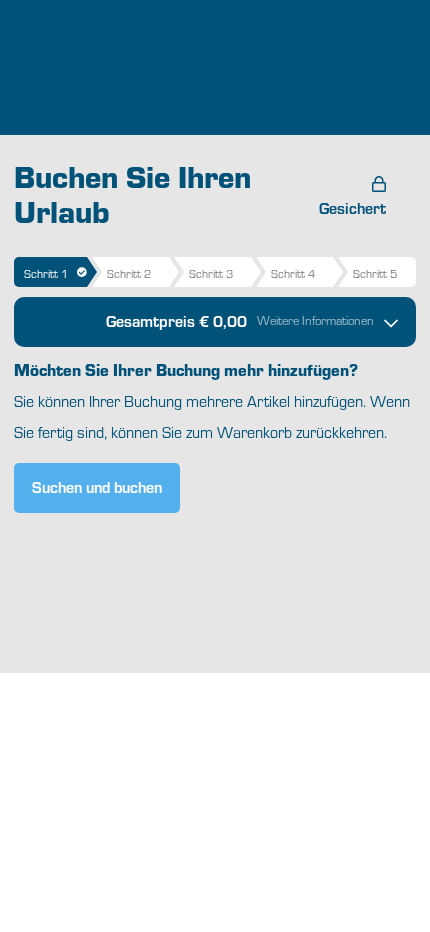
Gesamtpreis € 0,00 (240, 320)
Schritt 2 (129, 273)
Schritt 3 (211, 273)
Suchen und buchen (97, 486)
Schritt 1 (46, 273)
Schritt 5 (375, 273)
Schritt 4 (293, 273)
